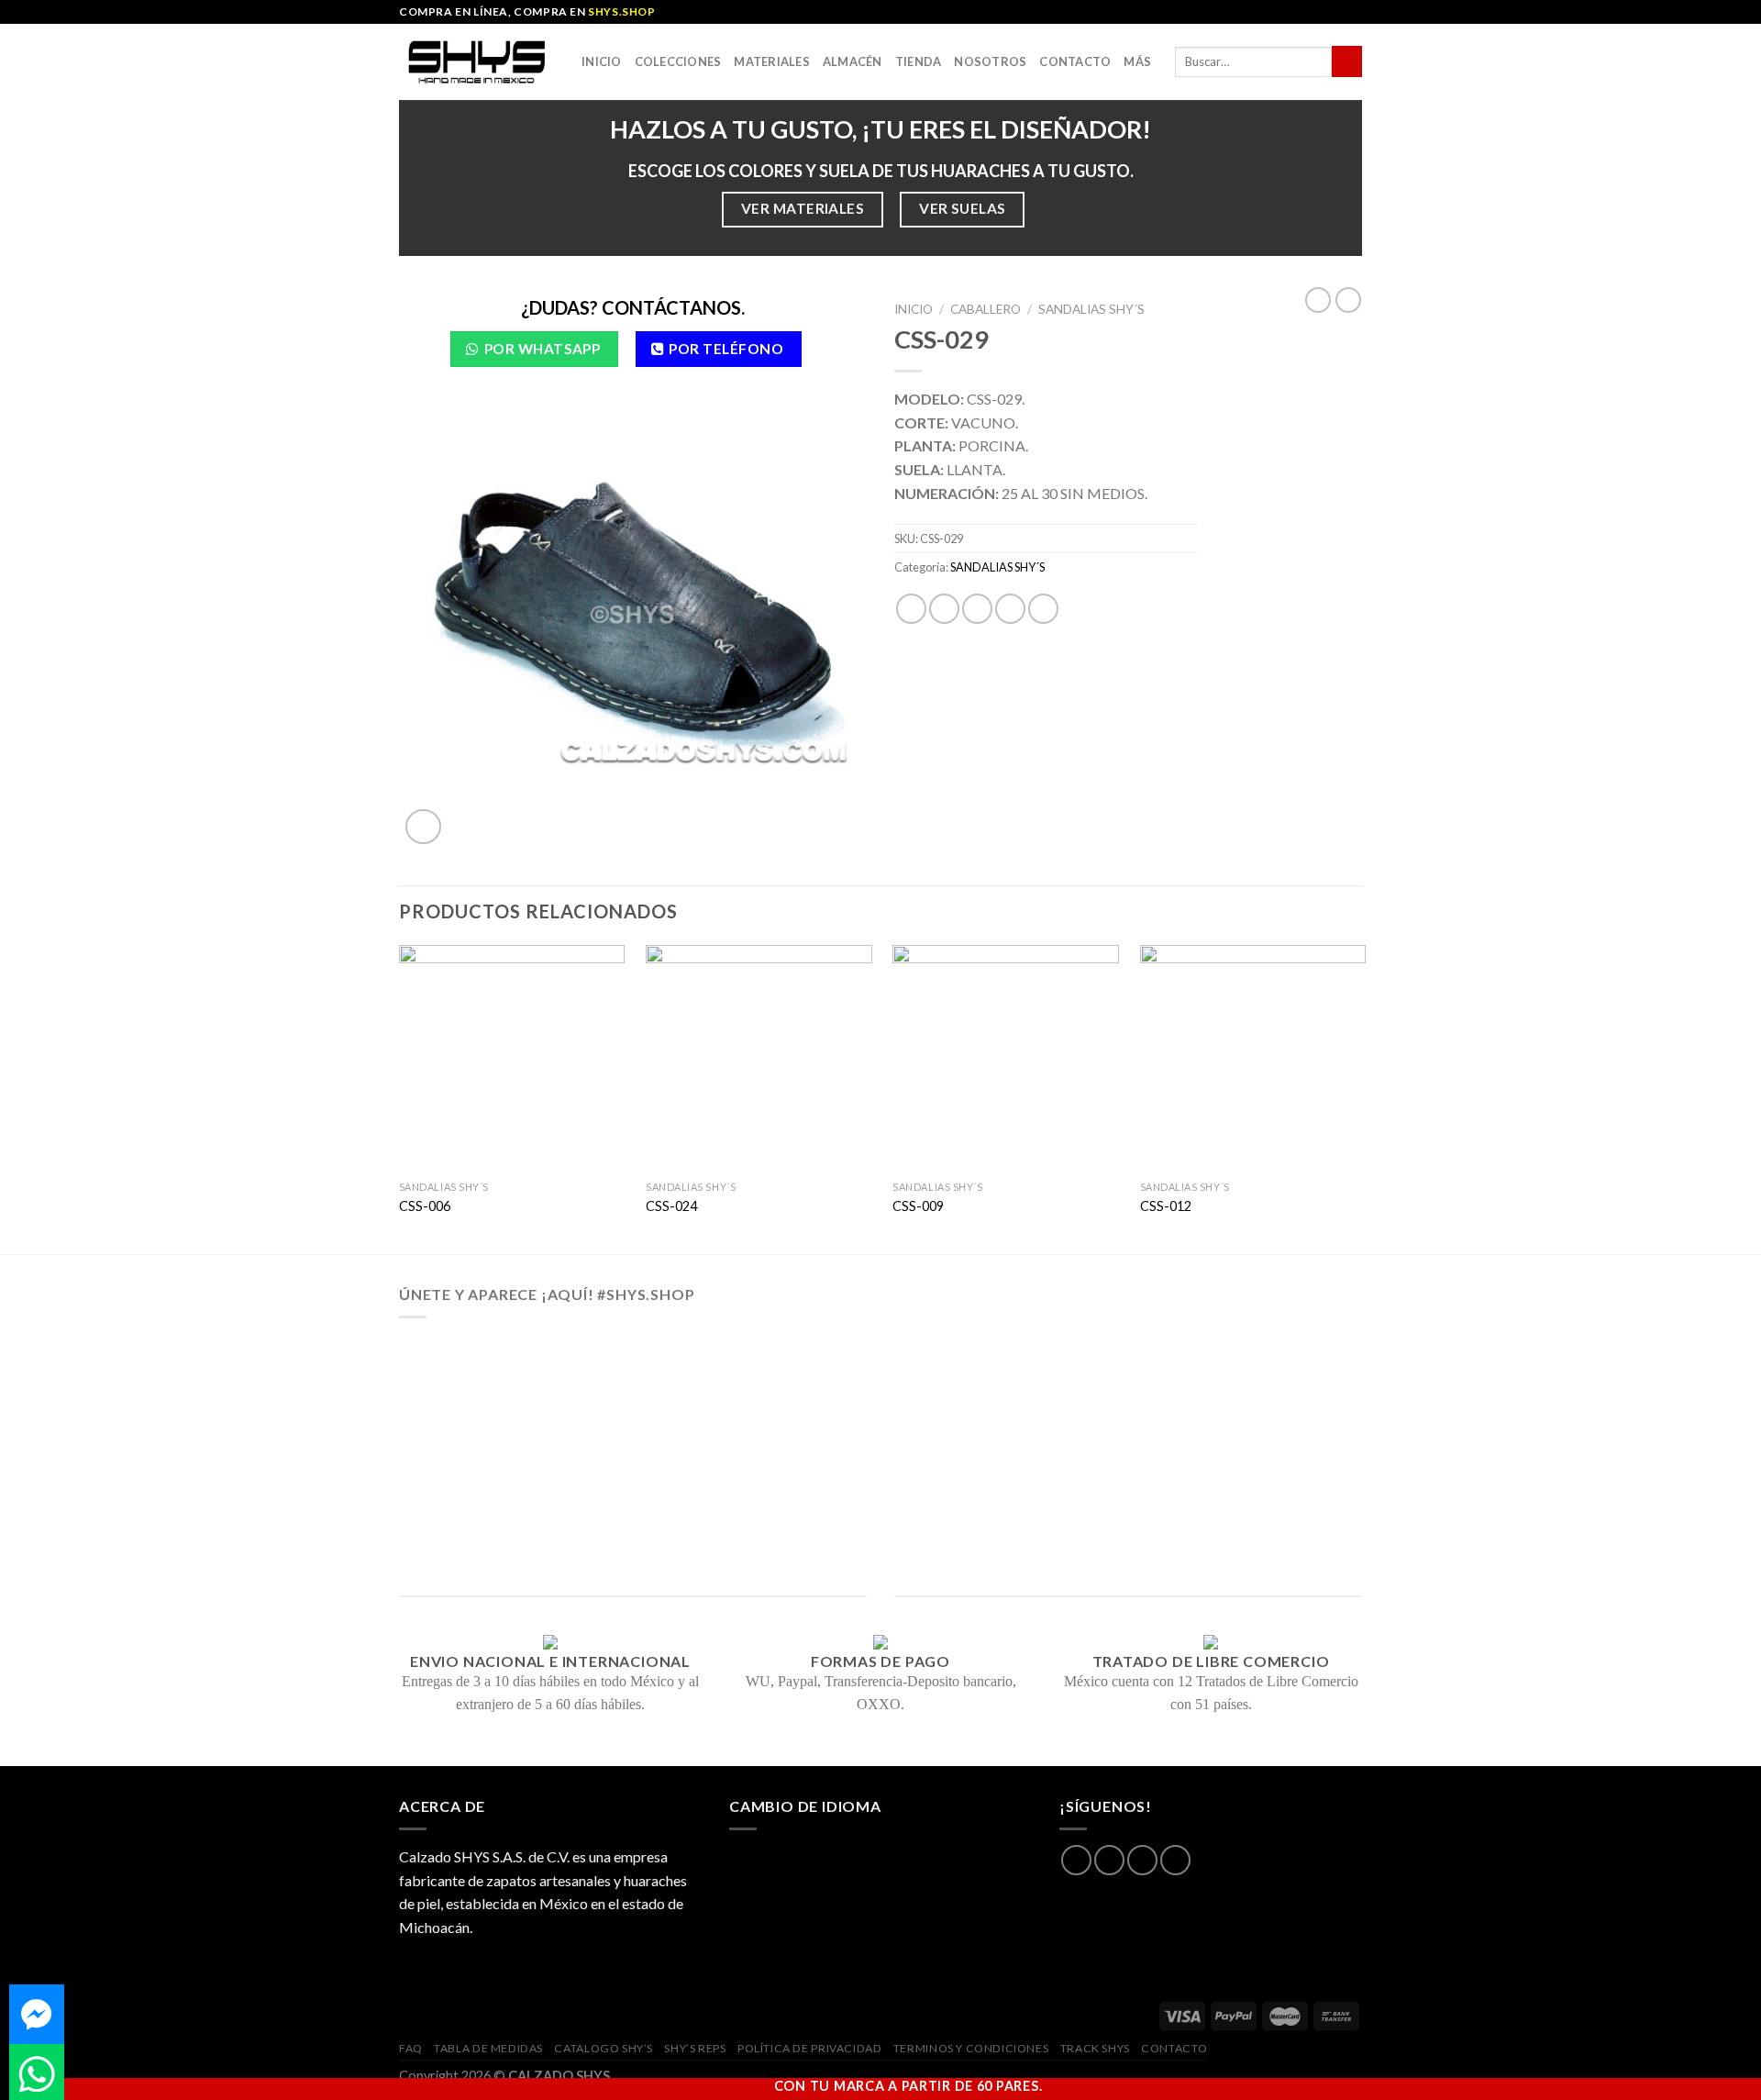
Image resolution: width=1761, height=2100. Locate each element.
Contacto (1075, 61)
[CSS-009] (1006, 1058)
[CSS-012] (1253, 1058)
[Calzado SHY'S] (476, 61)
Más (1137, 61)
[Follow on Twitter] (1142, 1860)
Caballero (986, 309)
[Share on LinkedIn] (1043, 609)
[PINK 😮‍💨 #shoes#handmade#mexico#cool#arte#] (1262, 1504)
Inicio (602, 61)
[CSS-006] (512, 1058)
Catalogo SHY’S (604, 2048)
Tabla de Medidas (488, 2048)
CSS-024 (671, 1206)
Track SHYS (1095, 2048)
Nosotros (990, 61)
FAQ (411, 2048)
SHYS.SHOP (621, 11)
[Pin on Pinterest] (1010, 609)
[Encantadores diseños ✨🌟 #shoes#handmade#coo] (880, 1393)
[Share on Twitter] (944, 609)
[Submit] (1347, 61)
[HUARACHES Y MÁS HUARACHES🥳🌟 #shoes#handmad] (499, 1393)
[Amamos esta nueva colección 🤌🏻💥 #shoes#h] (1071, 1393)
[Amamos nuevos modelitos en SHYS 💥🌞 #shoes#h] (1262, 1393)
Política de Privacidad (809, 2048)
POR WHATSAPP (543, 349)
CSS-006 (425, 1206)
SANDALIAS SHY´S (1091, 309)
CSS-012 (1166, 1206)
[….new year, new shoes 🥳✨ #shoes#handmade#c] (880, 1504)
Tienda (919, 61)
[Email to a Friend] (977, 609)
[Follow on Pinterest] (1175, 1860)
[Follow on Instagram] (1109, 1860)
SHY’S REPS (695, 2048)
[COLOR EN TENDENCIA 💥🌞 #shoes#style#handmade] (499, 1504)
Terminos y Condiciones (971, 2048)
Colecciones (678, 61)
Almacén (853, 61)
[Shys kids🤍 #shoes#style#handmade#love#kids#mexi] (1071, 1504)
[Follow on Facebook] (1076, 1860)
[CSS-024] (759, 1058)
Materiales (772, 61)
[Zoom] (423, 827)
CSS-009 (918, 1206)
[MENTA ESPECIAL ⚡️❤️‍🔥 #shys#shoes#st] (690, 1504)
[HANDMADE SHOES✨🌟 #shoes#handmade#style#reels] (690, 1393)
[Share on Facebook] (911, 609)
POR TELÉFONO (726, 349)
